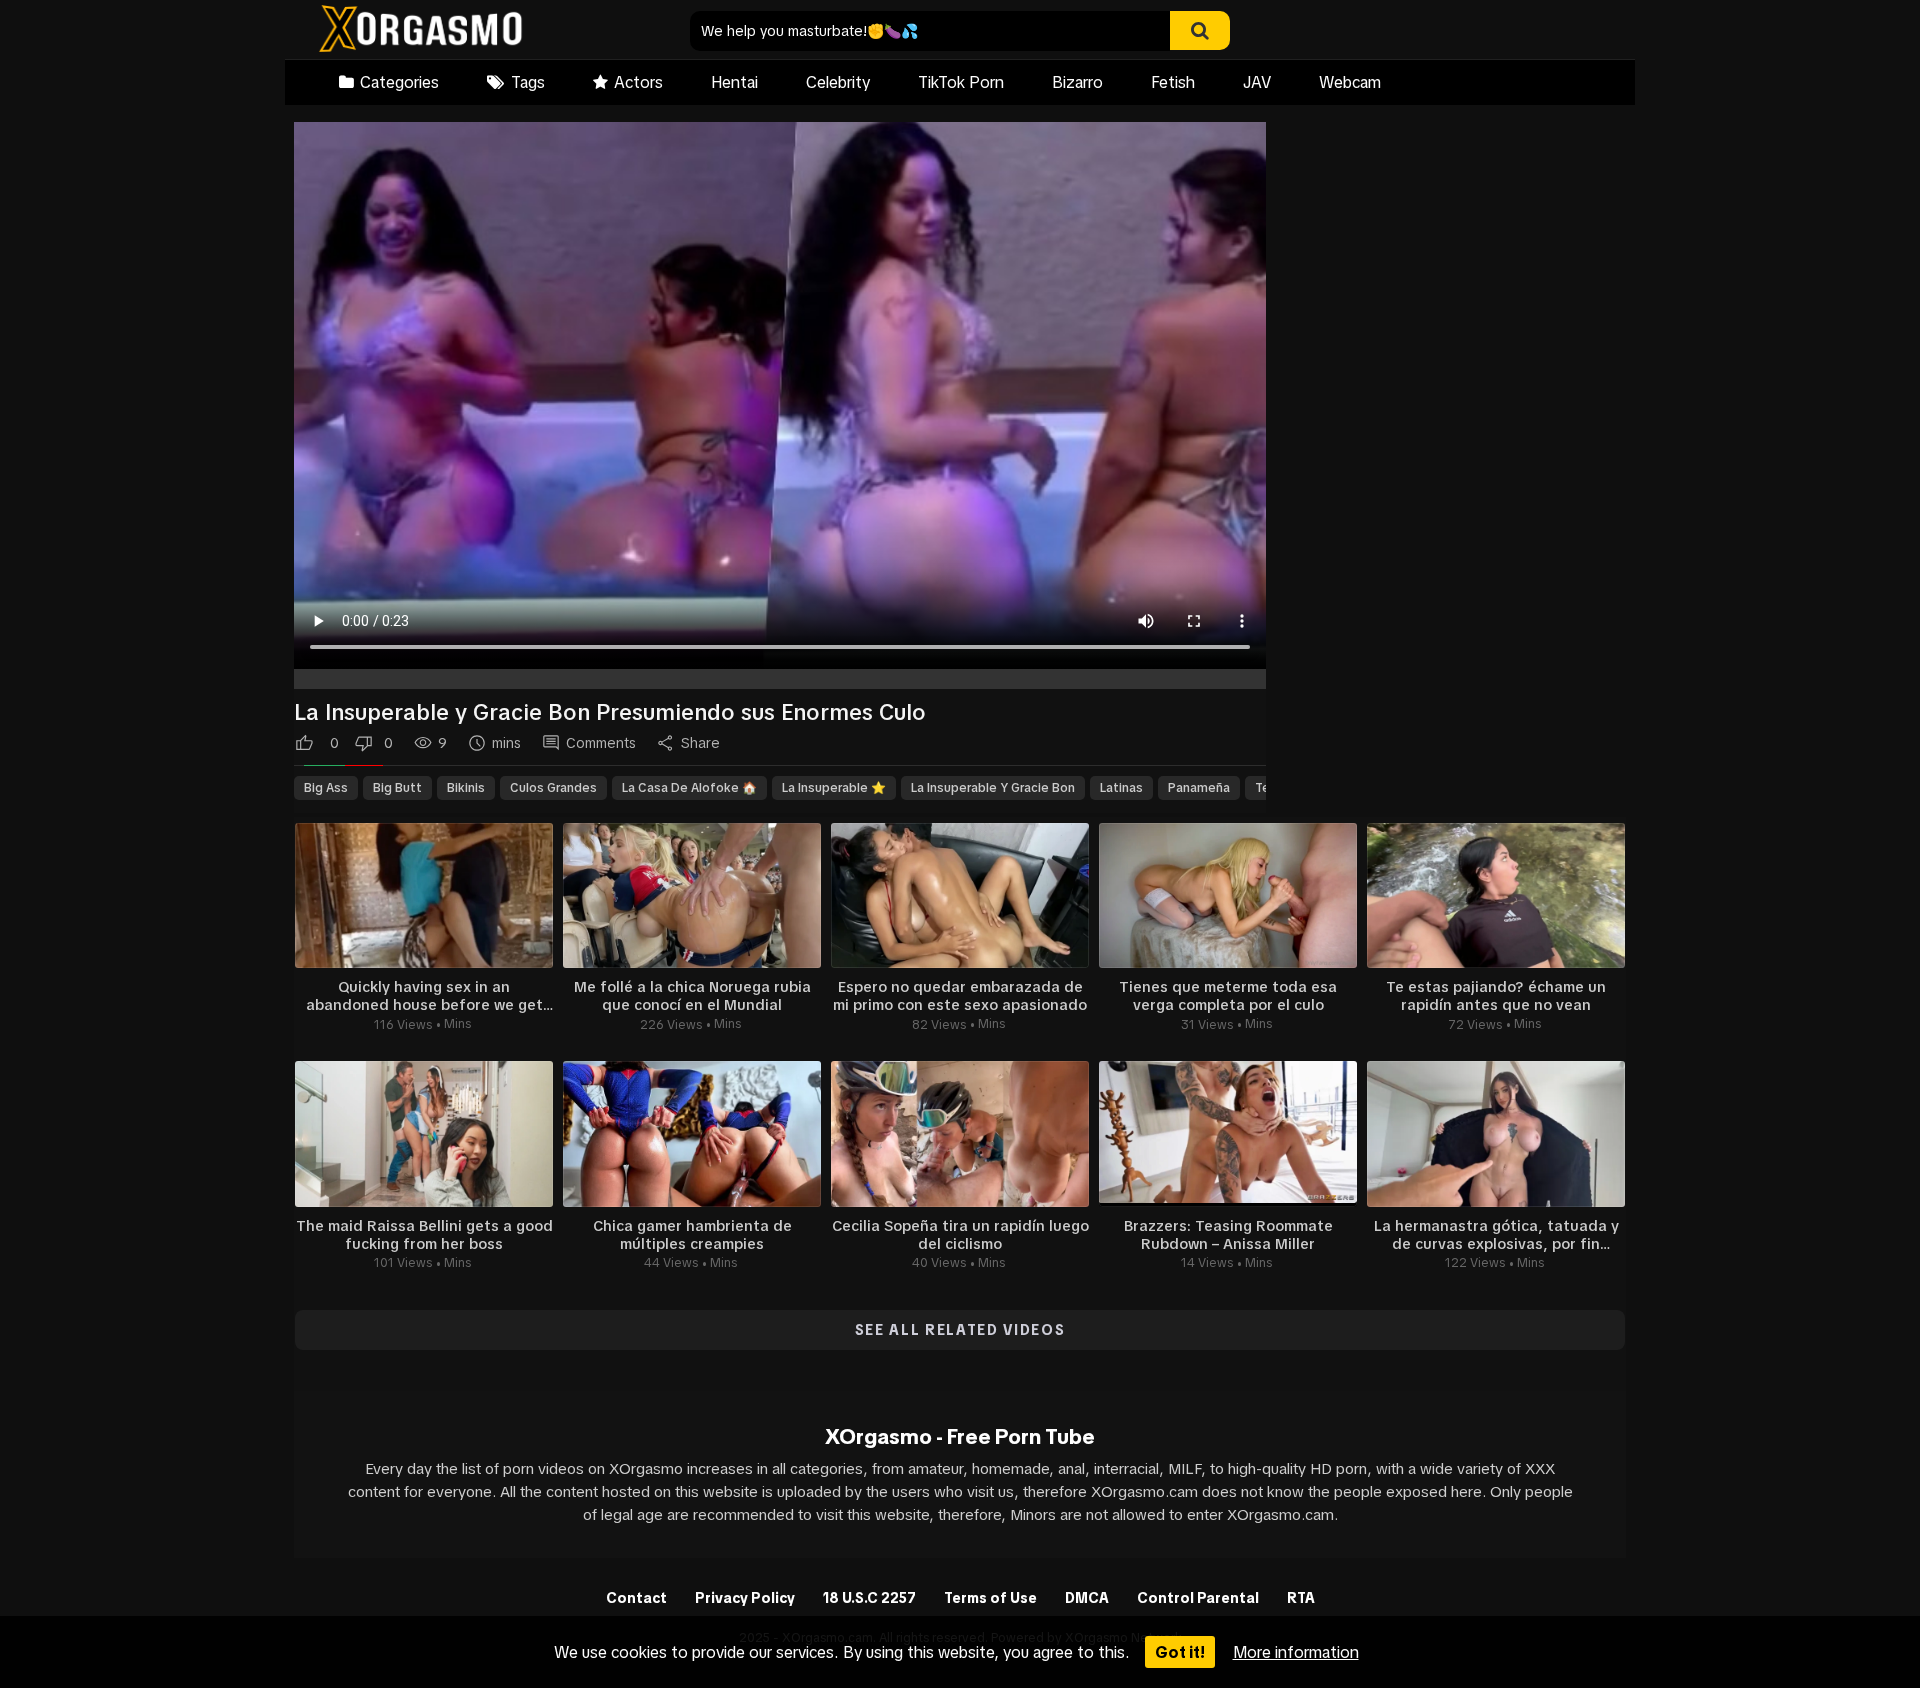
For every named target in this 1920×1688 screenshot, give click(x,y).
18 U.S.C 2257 (869, 1598)
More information (1296, 1652)
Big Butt (397, 788)
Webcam (1350, 82)
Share (700, 743)
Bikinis (466, 788)
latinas (1121, 788)
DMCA (1087, 1598)
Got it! (1180, 1652)
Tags (528, 82)
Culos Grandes (553, 788)
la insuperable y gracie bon (993, 788)
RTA (1301, 1598)
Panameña (1199, 788)
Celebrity (838, 82)
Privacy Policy (745, 1598)
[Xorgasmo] (420, 31)
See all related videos (960, 1330)
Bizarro (1077, 82)
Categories (399, 82)
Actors (638, 82)
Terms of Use (990, 1598)
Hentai (734, 82)
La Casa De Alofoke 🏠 (689, 788)
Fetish (1173, 82)
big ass (326, 788)
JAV (1257, 82)
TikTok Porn (961, 82)
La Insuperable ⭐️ (834, 788)
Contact (636, 1598)
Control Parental (1198, 1598)
